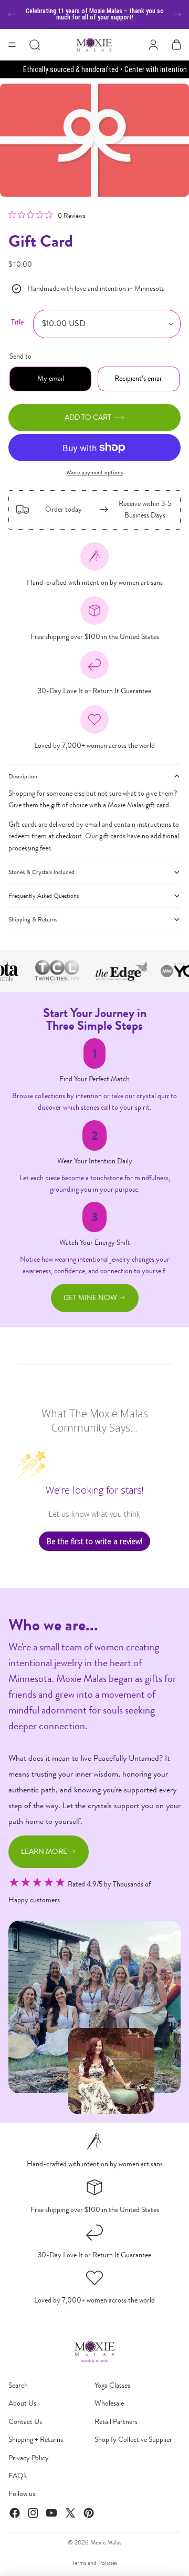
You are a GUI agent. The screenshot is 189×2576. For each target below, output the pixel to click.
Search (18, 2385)
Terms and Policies (94, 2563)
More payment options (95, 472)
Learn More (45, 1852)
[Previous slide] (12, 14)
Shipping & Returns (33, 919)
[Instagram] (33, 2513)
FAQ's (18, 2476)
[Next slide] (177, 14)
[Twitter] (70, 2513)
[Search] (35, 45)
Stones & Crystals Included (41, 872)
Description (23, 776)
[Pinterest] (89, 2513)
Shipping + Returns (36, 2440)
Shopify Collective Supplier (133, 2440)
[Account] (153, 45)
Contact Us (25, 2422)
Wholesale (109, 2403)
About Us (22, 2403)
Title (17, 322)
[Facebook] (15, 2513)
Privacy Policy (29, 2458)
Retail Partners (116, 2422)
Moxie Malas (106, 2542)
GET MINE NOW (91, 1298)
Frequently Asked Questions (44, 896)
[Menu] (12, 45)
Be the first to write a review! (94, 1541)
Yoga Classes (112, 2385)
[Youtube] (51, 2513)
